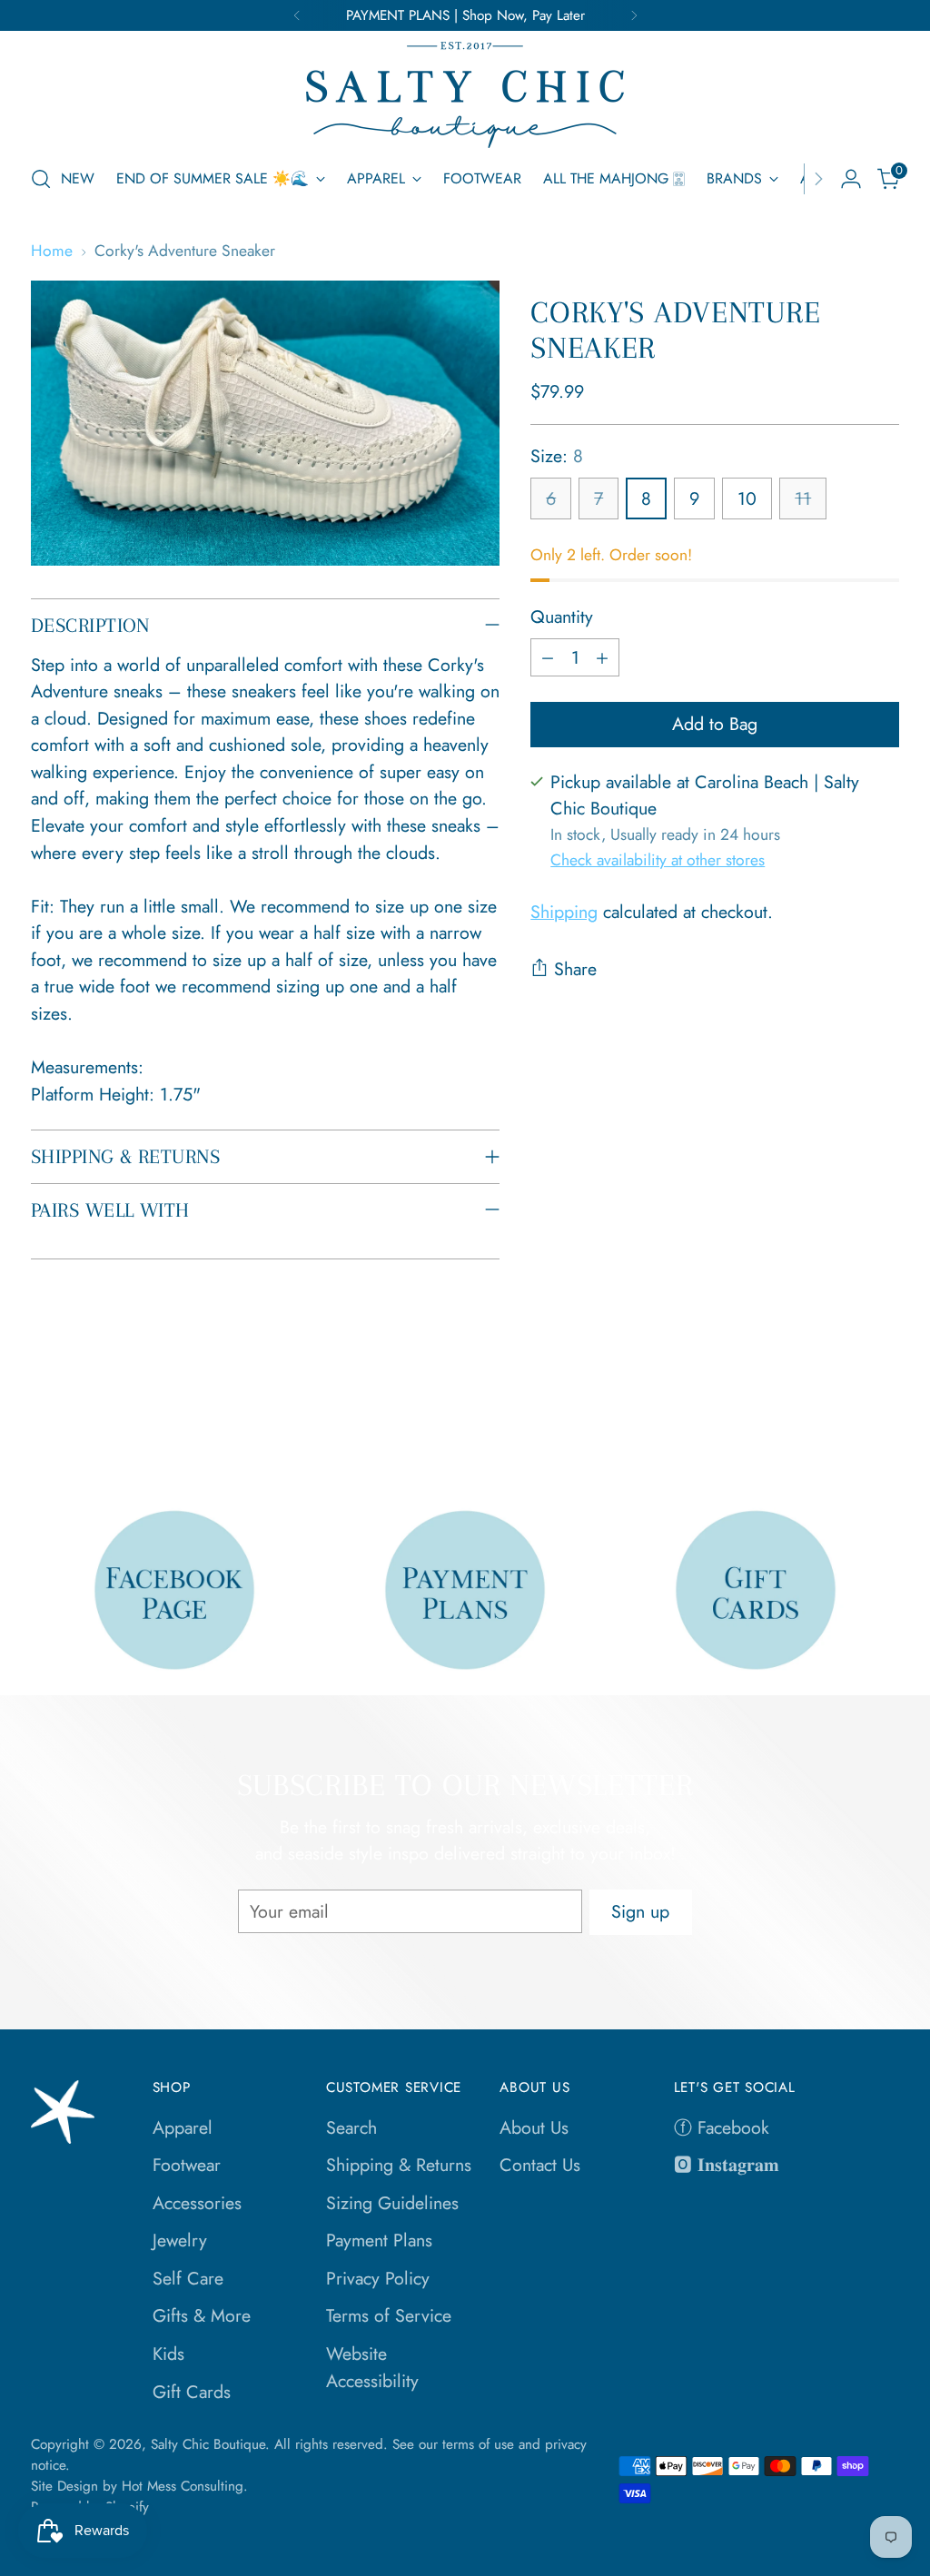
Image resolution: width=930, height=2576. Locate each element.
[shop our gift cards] (755, 1589)
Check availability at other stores (658, 860)
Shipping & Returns (399, 2165)
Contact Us (540, 2165)
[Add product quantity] (602, 657)
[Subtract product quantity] (548, 657)
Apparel (183, 2127)
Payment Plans (379, 2240)
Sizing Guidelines (392, 2203)
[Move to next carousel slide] (884, 1421)
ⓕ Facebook (722, 2127)
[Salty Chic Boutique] (465, 95)
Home (52, 251)
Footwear (187, 2165)
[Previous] (297, 15)
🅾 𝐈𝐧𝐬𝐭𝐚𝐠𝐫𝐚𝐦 (727, 2165)
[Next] (634, 15)
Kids (168, 2354)
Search (351, 2127)
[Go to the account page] (851, 179)
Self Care (188, 2278)
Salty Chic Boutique (208, 2444)
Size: (557, 456)
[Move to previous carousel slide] (842, 1422)
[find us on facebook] (174, 1589)
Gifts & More (202, 2315)
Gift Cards (192, 2392)
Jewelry (180, 2240)
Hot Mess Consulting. (185, 2486)
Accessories (197, 2203)
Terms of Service (389, 2315)
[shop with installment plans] (465, 1589)
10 (747, 498)
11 (803, 498)
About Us (534, 2127)
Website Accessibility (372, 2367)
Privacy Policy (378, 2278)
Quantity (562, 617)
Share (575, 969)
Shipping (564, 912)
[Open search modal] (41, 179)
